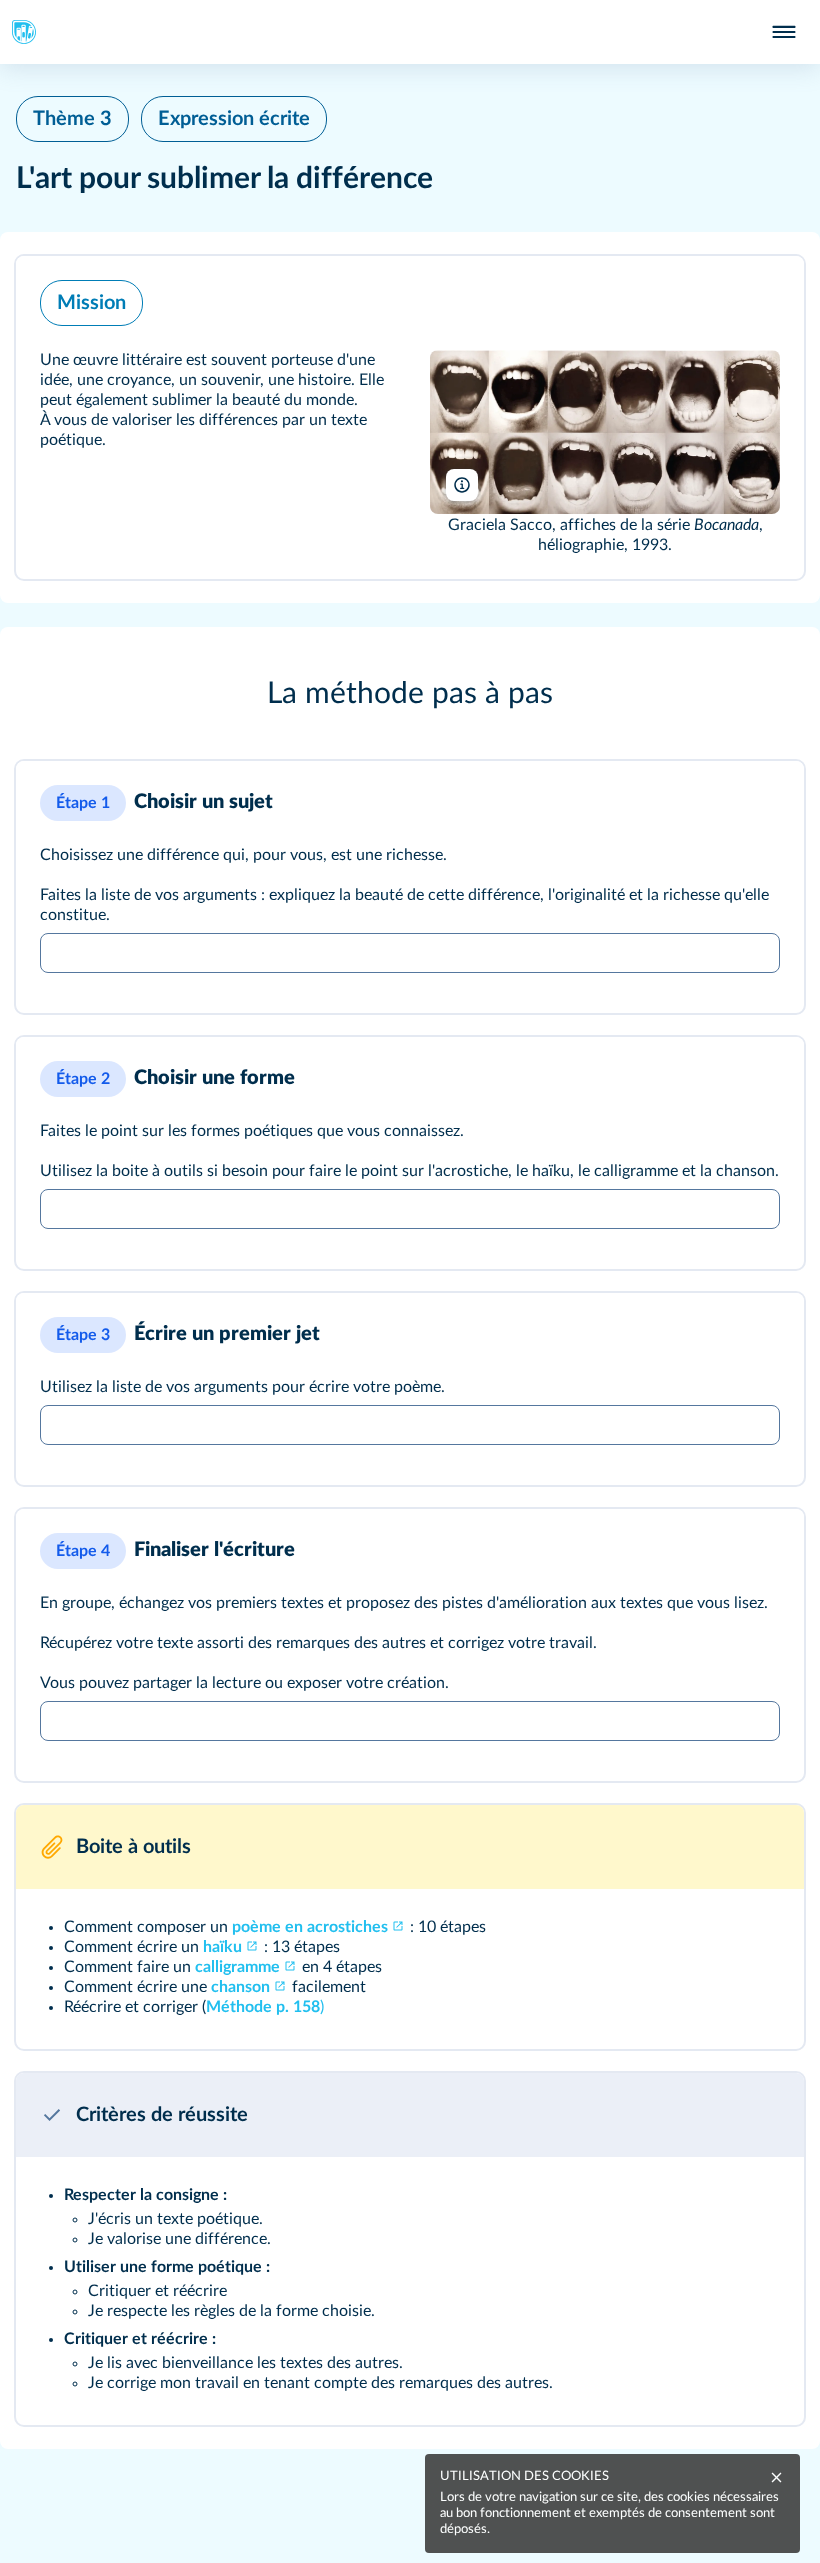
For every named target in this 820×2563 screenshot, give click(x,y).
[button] (410, 417)
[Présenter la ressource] (762, 298)
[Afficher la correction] (718, 803)
